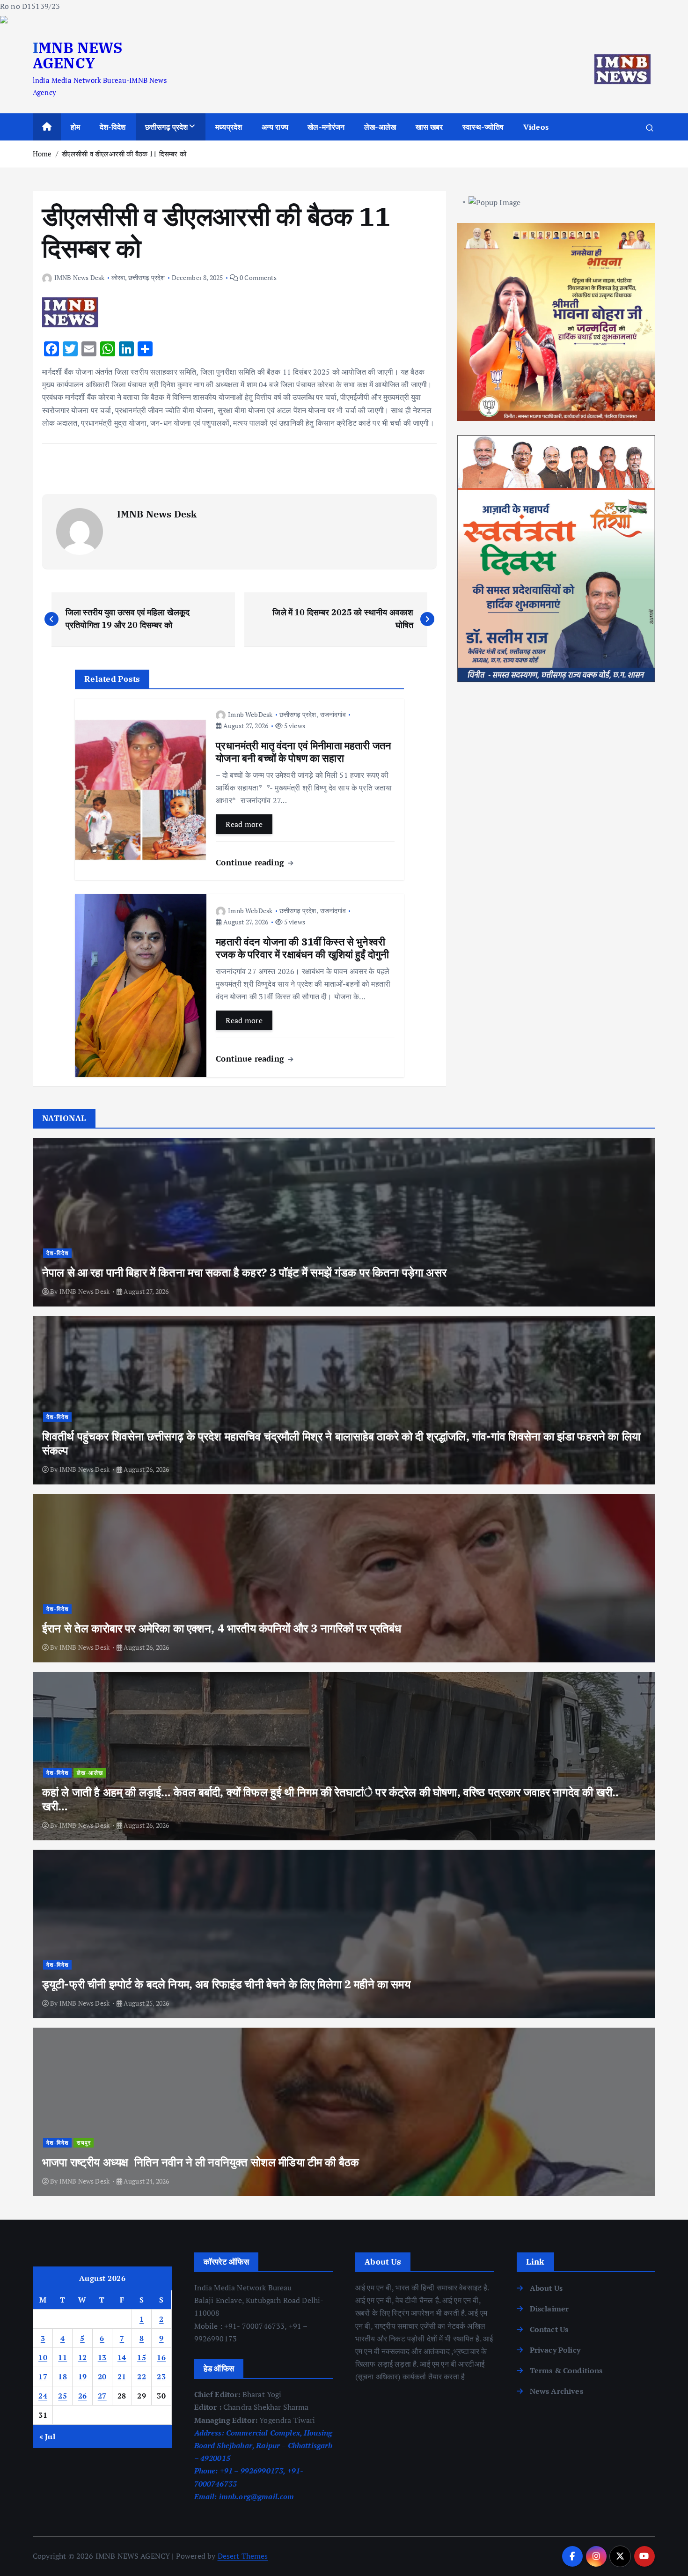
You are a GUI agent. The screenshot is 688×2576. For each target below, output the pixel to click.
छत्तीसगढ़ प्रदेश (167, 127)
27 (102, 2396)
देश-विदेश (113, 127)
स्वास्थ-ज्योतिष (483, 127)
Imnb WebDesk (250, 714)
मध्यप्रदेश (229, 127)
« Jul (47, 2436)
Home (42, 154)
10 (43, 2357)
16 (161, 2357)
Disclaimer (549, 2309)
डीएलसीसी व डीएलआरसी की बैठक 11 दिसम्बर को (124, 154)
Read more (244, 824)
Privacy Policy (555, 2350)
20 (102, 2377)
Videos (536, 127)
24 (43, 2396)
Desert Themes (243, 2556)
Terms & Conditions (566, 2370)
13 (102, 2357)
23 (161, 2377)
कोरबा (118, 277)
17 (43, 2377)
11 (62, 2357)
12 (83, 2357)
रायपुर (84, 2143)
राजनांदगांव (333, 714)
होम (75, 127)
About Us (546, 2288)
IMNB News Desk (79, 277)
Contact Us (549, 2329)
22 (142, 2377)
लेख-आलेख (380, 127)
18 (62, 2377)
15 (142, 2357)
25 (62, 2396)
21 (122, 2377)
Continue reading (251, 862)
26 (83, 2396)
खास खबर (429, 127)
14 (122, 2357)
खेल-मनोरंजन (326, 127)
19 (83, 2377)
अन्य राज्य (275, 127)
